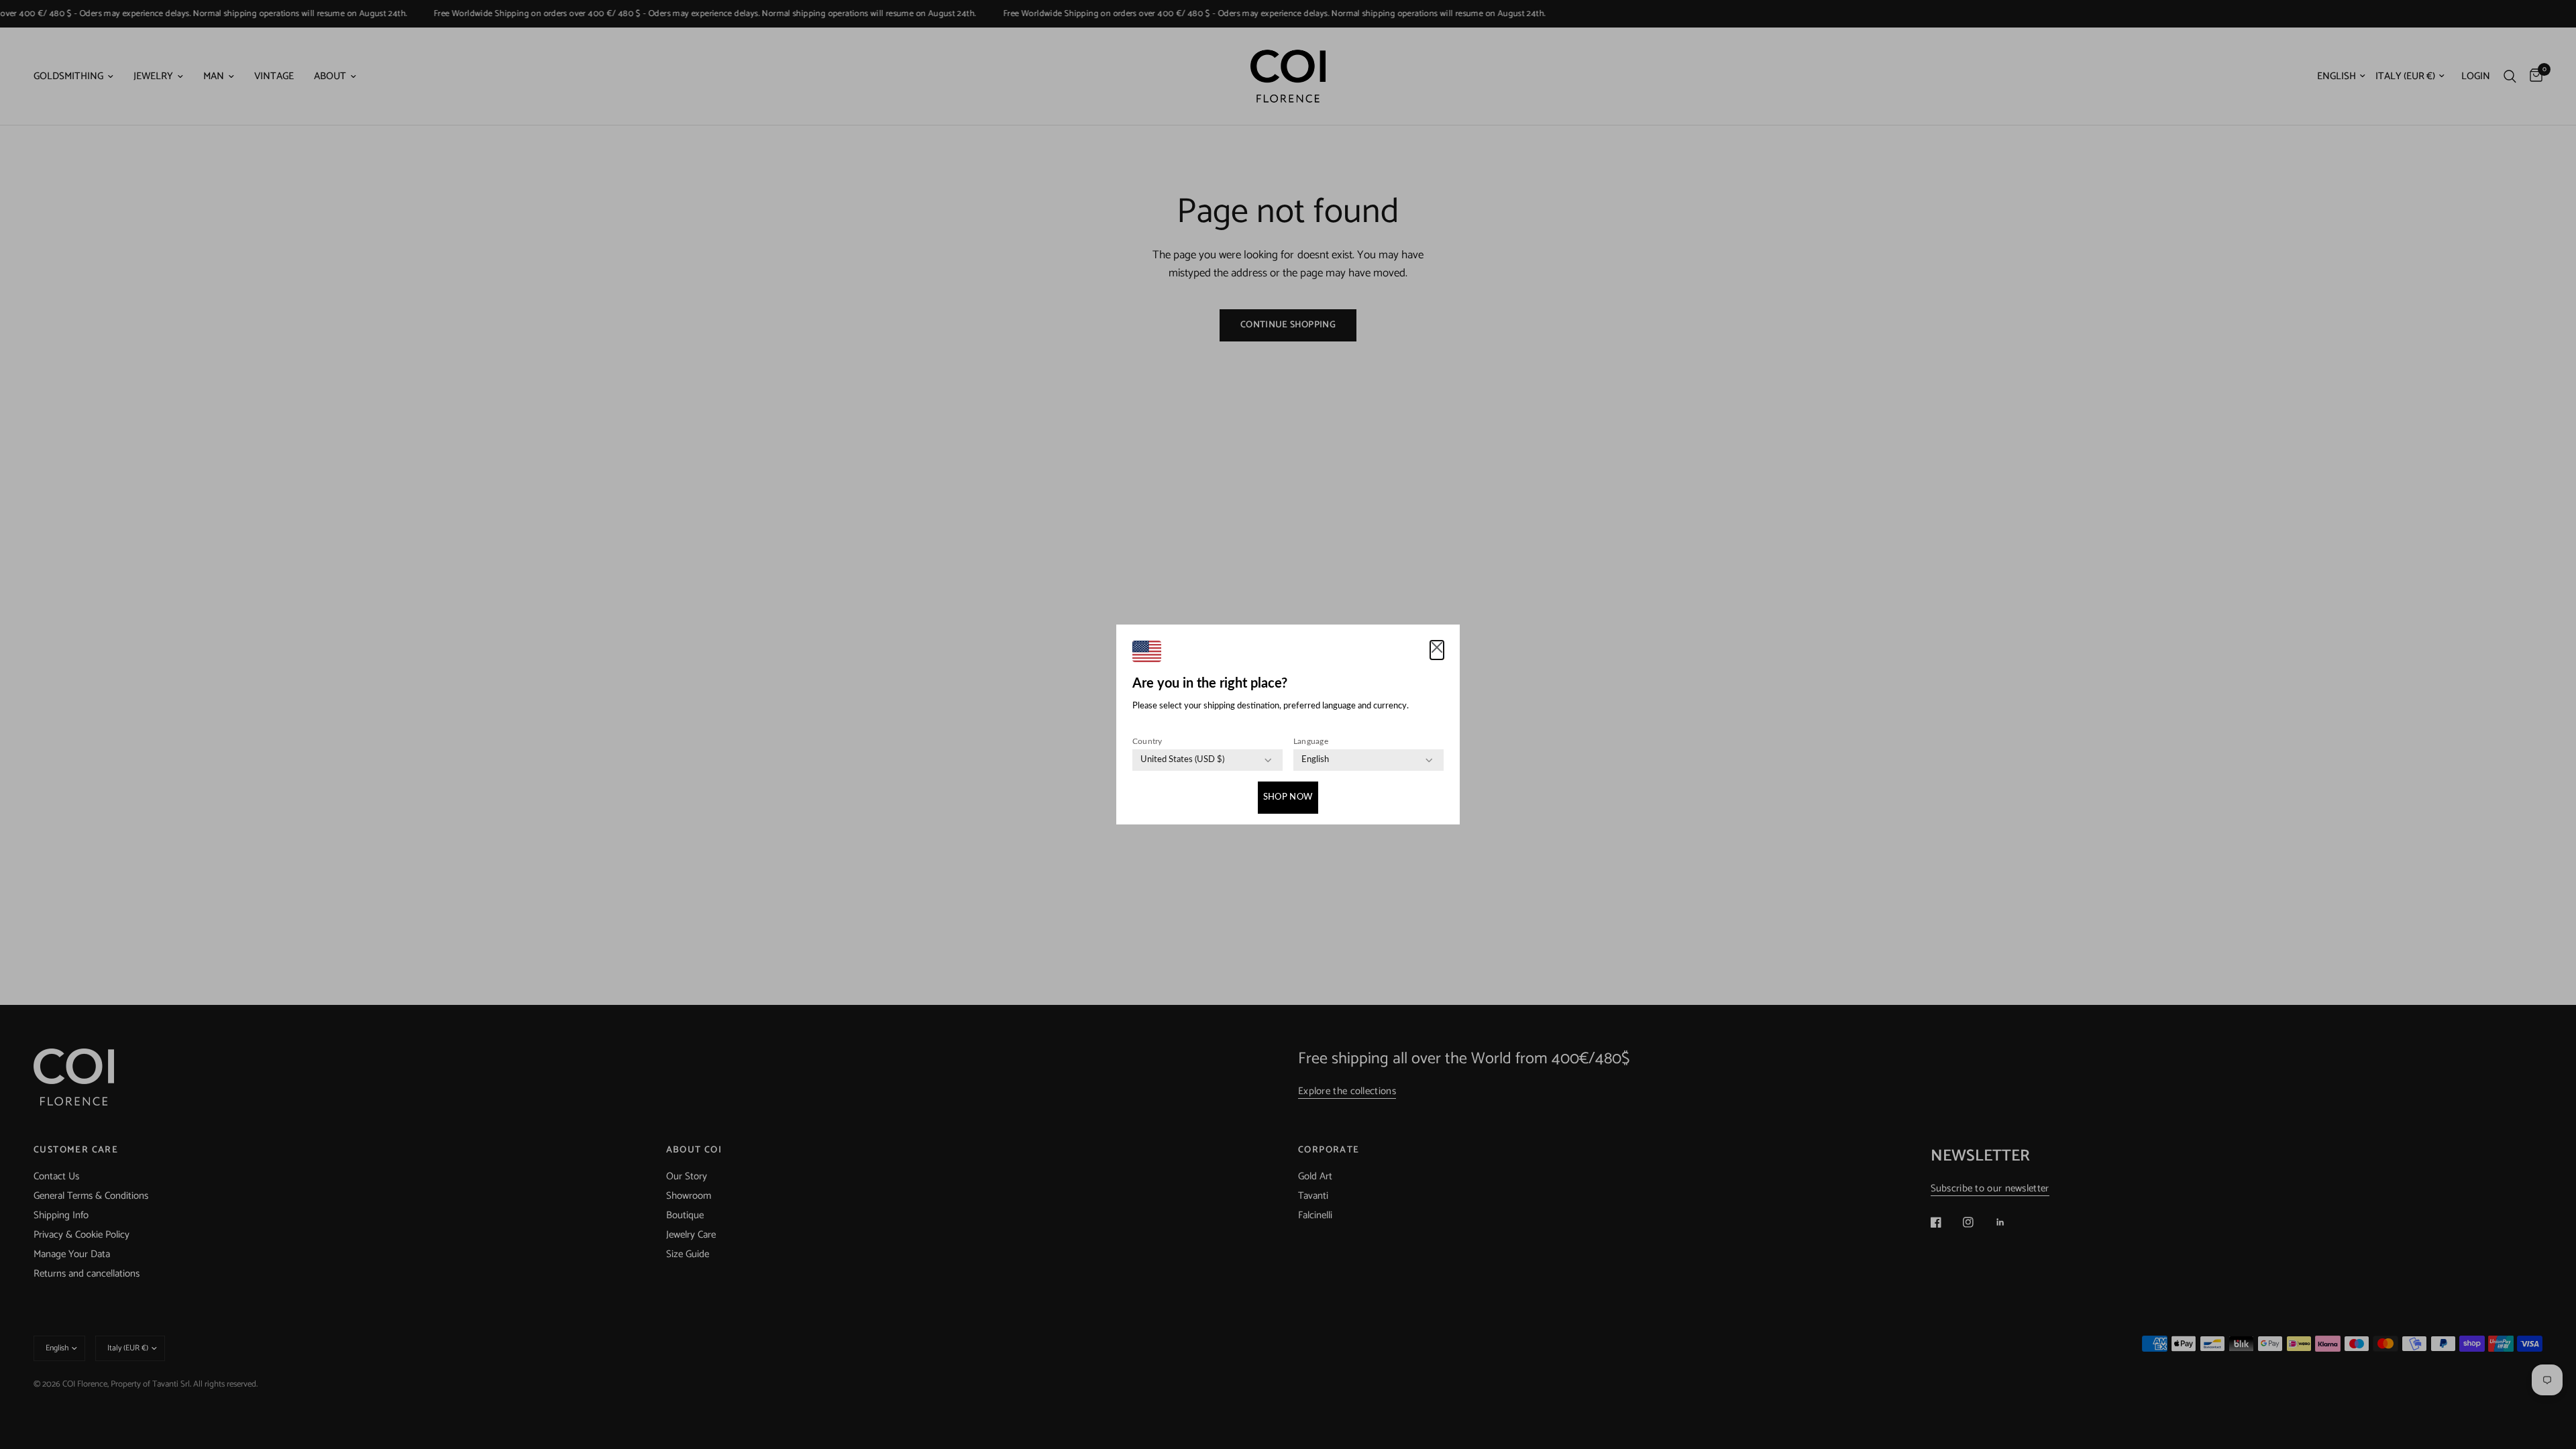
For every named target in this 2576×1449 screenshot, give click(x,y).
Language (1311, 741)
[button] (1437, 650)
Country (1147, 741)
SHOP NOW (1288, 797)
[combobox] (1182, 760)
